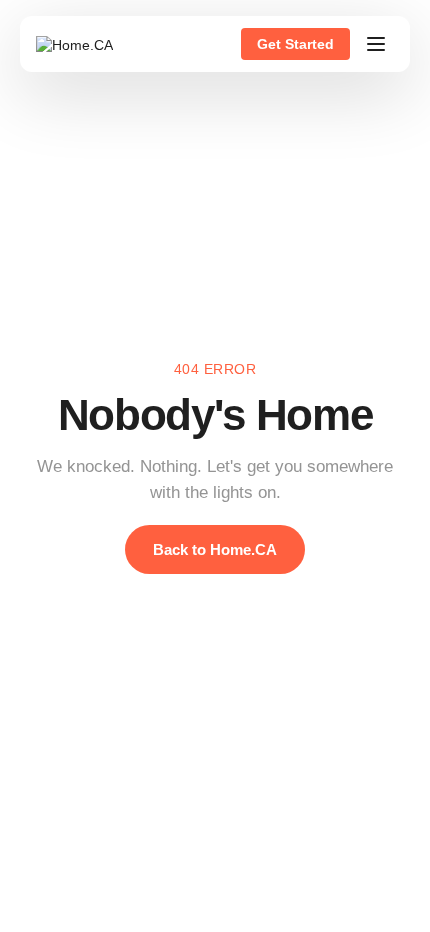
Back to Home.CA (215, 549)
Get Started (295, 44)
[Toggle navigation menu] (376, 44)
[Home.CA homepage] (74, 44)
